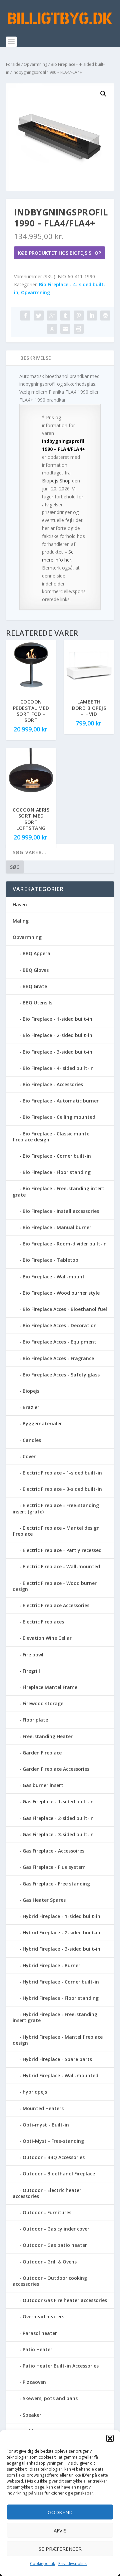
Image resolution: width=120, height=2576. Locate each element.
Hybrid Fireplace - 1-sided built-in (61, 1916)
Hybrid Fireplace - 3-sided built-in (61, 1949)
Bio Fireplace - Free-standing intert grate (58, 1191)
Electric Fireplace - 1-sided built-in (62, 1473)
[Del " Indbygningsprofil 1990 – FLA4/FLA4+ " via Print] (79, 329)
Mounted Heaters (43, 2108)
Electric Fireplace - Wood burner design (55, 1586)
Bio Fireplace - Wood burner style (61, 1293)
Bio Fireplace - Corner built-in (57, 1156)
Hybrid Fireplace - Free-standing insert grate (55, 2017)
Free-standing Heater (48, 1736)
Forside (13, 64)
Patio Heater (37, 2349)
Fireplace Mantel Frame (50, 1687)
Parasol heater (40, 2333)
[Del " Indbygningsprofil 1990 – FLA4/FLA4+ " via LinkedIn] (92, 316)
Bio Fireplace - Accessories (53, 1084)
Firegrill (31, 1671)
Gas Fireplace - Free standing (56, 1884)
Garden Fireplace (42, 1753)
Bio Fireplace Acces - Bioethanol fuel (65, 1309)
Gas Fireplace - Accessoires (53, 1851)
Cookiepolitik (42, 2564)
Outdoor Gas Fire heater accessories (65, 2300)
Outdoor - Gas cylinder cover (56, 2229)
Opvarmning (35, 64)
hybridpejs (35, 2092)
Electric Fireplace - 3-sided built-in (62, 1489)
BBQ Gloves (36, 970)
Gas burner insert (43, 1785)
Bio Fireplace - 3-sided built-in (57, 1052)
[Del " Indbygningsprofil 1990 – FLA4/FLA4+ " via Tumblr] (65, 316)
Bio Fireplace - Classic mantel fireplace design (52, 1137)
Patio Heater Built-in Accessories (61, 2366)
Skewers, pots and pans (50, 2398)
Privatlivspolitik (72, 2564)
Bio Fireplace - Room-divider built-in (65, 1244)
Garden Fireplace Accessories (56, 1769)
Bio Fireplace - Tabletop (50, 1260)
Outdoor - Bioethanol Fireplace (59, 2174)
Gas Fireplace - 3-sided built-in (58, 1834)
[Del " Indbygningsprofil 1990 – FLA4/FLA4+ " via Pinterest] (79, 316)
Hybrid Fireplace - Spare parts (57, 2059)
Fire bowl (33, 1655)
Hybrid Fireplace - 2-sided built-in (61, 1932)
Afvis (60, 2530)
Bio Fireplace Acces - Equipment (59, 1342)
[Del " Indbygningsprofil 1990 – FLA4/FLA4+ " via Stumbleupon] (52, 329)
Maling (21, 921)
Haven (20, 904)
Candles (32, 1440)
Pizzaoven (34, 2382)
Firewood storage (43, 1703)
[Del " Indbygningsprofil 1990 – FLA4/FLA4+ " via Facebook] (25, 316)
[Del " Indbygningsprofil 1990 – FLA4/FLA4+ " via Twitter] (39, 316)
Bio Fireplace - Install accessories (61, 1211)
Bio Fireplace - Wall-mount (54, 1277)
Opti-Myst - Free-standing (53, 2141)
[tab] (60, 358)
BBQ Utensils (37, 1003)
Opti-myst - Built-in (46, 2125)
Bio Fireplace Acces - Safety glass (61, 1375)
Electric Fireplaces (43, 1622)
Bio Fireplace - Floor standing (57, 1172)
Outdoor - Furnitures (47, 2212)
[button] (110, 2438)
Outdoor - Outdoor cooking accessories (50, 2281)
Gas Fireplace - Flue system (54, 1867)
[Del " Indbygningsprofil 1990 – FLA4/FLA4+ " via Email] (65, 329)
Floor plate (35, 1720)
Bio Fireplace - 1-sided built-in (57, 1019)
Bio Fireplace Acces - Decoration (60, 1325)
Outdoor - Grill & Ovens (50, 2262)
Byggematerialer (42, 1423)
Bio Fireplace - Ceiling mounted (59, 1117)
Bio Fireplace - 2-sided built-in (57, 1035)
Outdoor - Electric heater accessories (47, 2193)
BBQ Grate (35, 986)
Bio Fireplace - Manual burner (57, 1227)
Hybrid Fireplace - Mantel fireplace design (58, 2040)
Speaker (32, 2415)
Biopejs (31, 1391)
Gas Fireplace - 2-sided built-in (58, 1818)
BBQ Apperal (37, 953)
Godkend (60, 2512)
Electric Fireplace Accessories (56, 1605)
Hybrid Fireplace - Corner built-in (61, 1982)
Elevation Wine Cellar (47, 1638)
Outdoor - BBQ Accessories (54, 2157)
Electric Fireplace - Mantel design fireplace (56, 1531)
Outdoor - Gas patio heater (55, 2245)
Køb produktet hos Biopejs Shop (59, 253)
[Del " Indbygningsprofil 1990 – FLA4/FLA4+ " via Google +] (52, 316)
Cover (29, 1456)
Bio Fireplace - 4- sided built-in (58, 1068)
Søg (15, 867)
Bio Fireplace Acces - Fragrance (58, 1358)
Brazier (31, 1407)
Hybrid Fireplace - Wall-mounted (60, 2075)
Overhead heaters (43, 2317)
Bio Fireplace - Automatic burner (61, 1101)
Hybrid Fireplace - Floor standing (61, 1998)
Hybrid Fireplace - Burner (51, 1965)
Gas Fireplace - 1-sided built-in (58, 1802)
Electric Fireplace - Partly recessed (62, 1550)
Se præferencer (60, 2549)
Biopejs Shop (56, 481)
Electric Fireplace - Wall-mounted (61, 1566)
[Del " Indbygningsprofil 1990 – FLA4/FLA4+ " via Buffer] (105, 316)
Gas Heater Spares (44, 1900)
